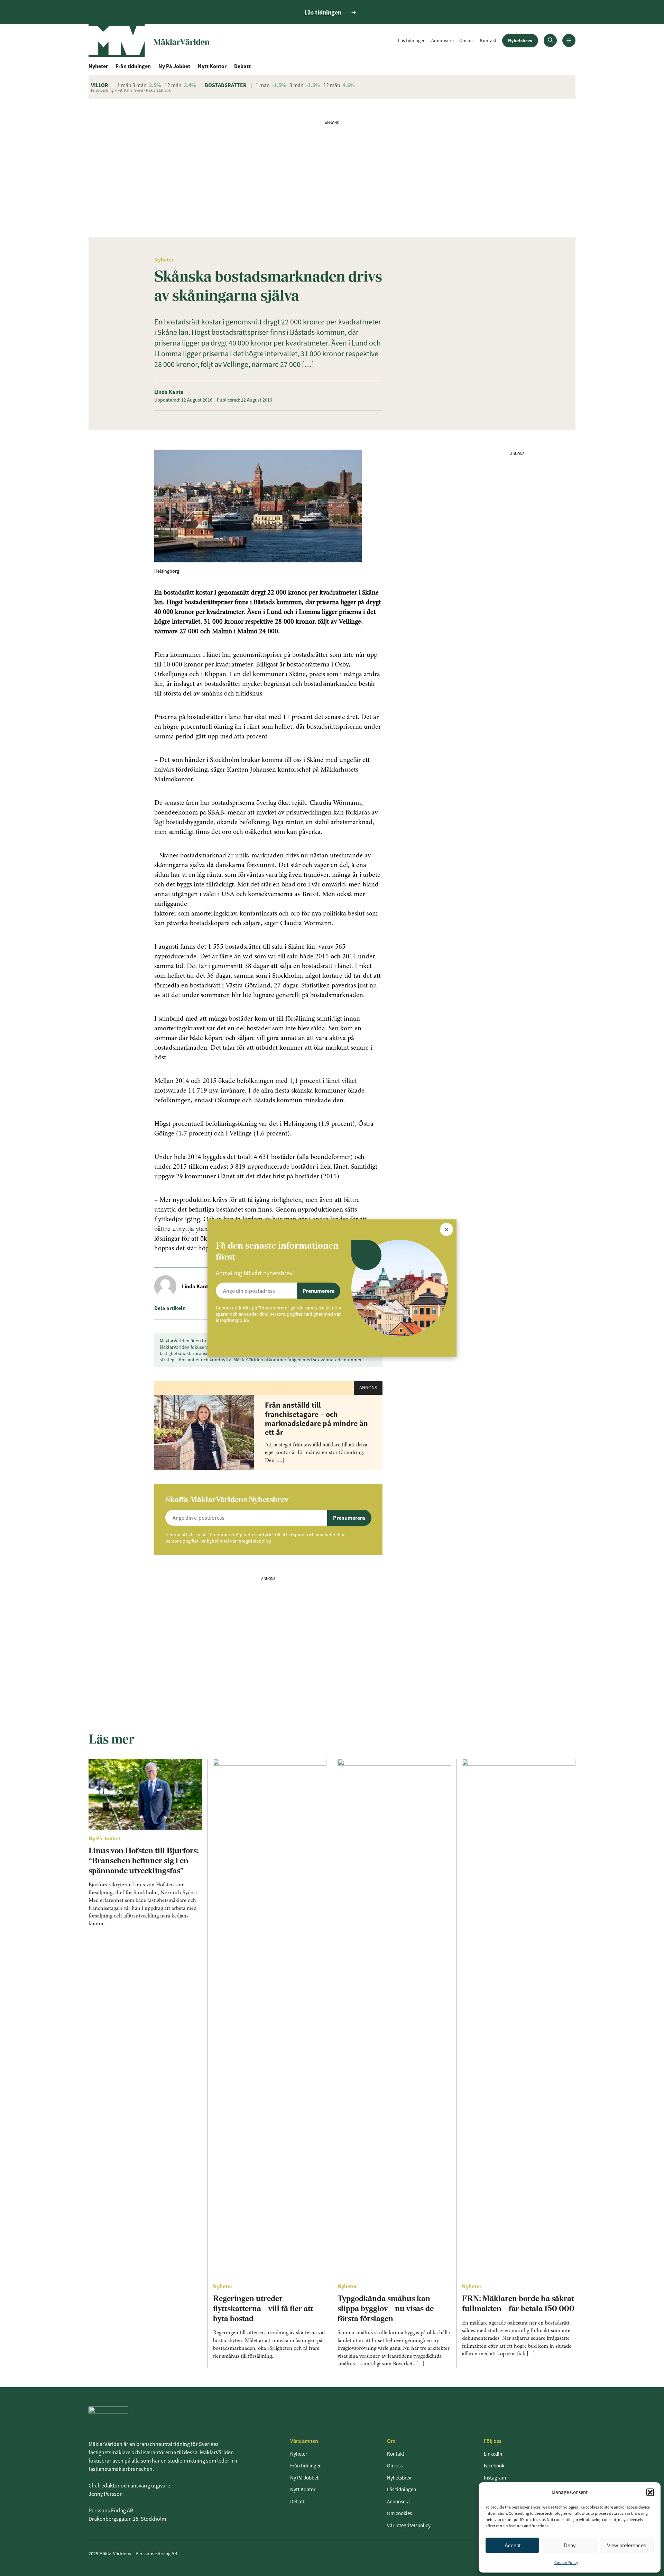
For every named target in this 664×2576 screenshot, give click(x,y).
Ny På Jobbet (174, 66)
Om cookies (399, 2513)
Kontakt (488, 40)
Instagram (495, 2478)
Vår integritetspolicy (409, 2525)
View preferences (627, 2545)
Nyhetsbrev (520, 40)
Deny (570, 2545)
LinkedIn (493, 2454)
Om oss (467, 40)
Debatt (242, 66)
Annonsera (442, 40)
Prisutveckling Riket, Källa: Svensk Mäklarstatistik (131, 90)
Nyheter (98, 66)
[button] (650, 2492)
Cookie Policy (566, 2562)
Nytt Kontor (212, 66)
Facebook (494, 2465)
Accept (513, 2545)
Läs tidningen (412, 40)
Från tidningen (133, 66)
